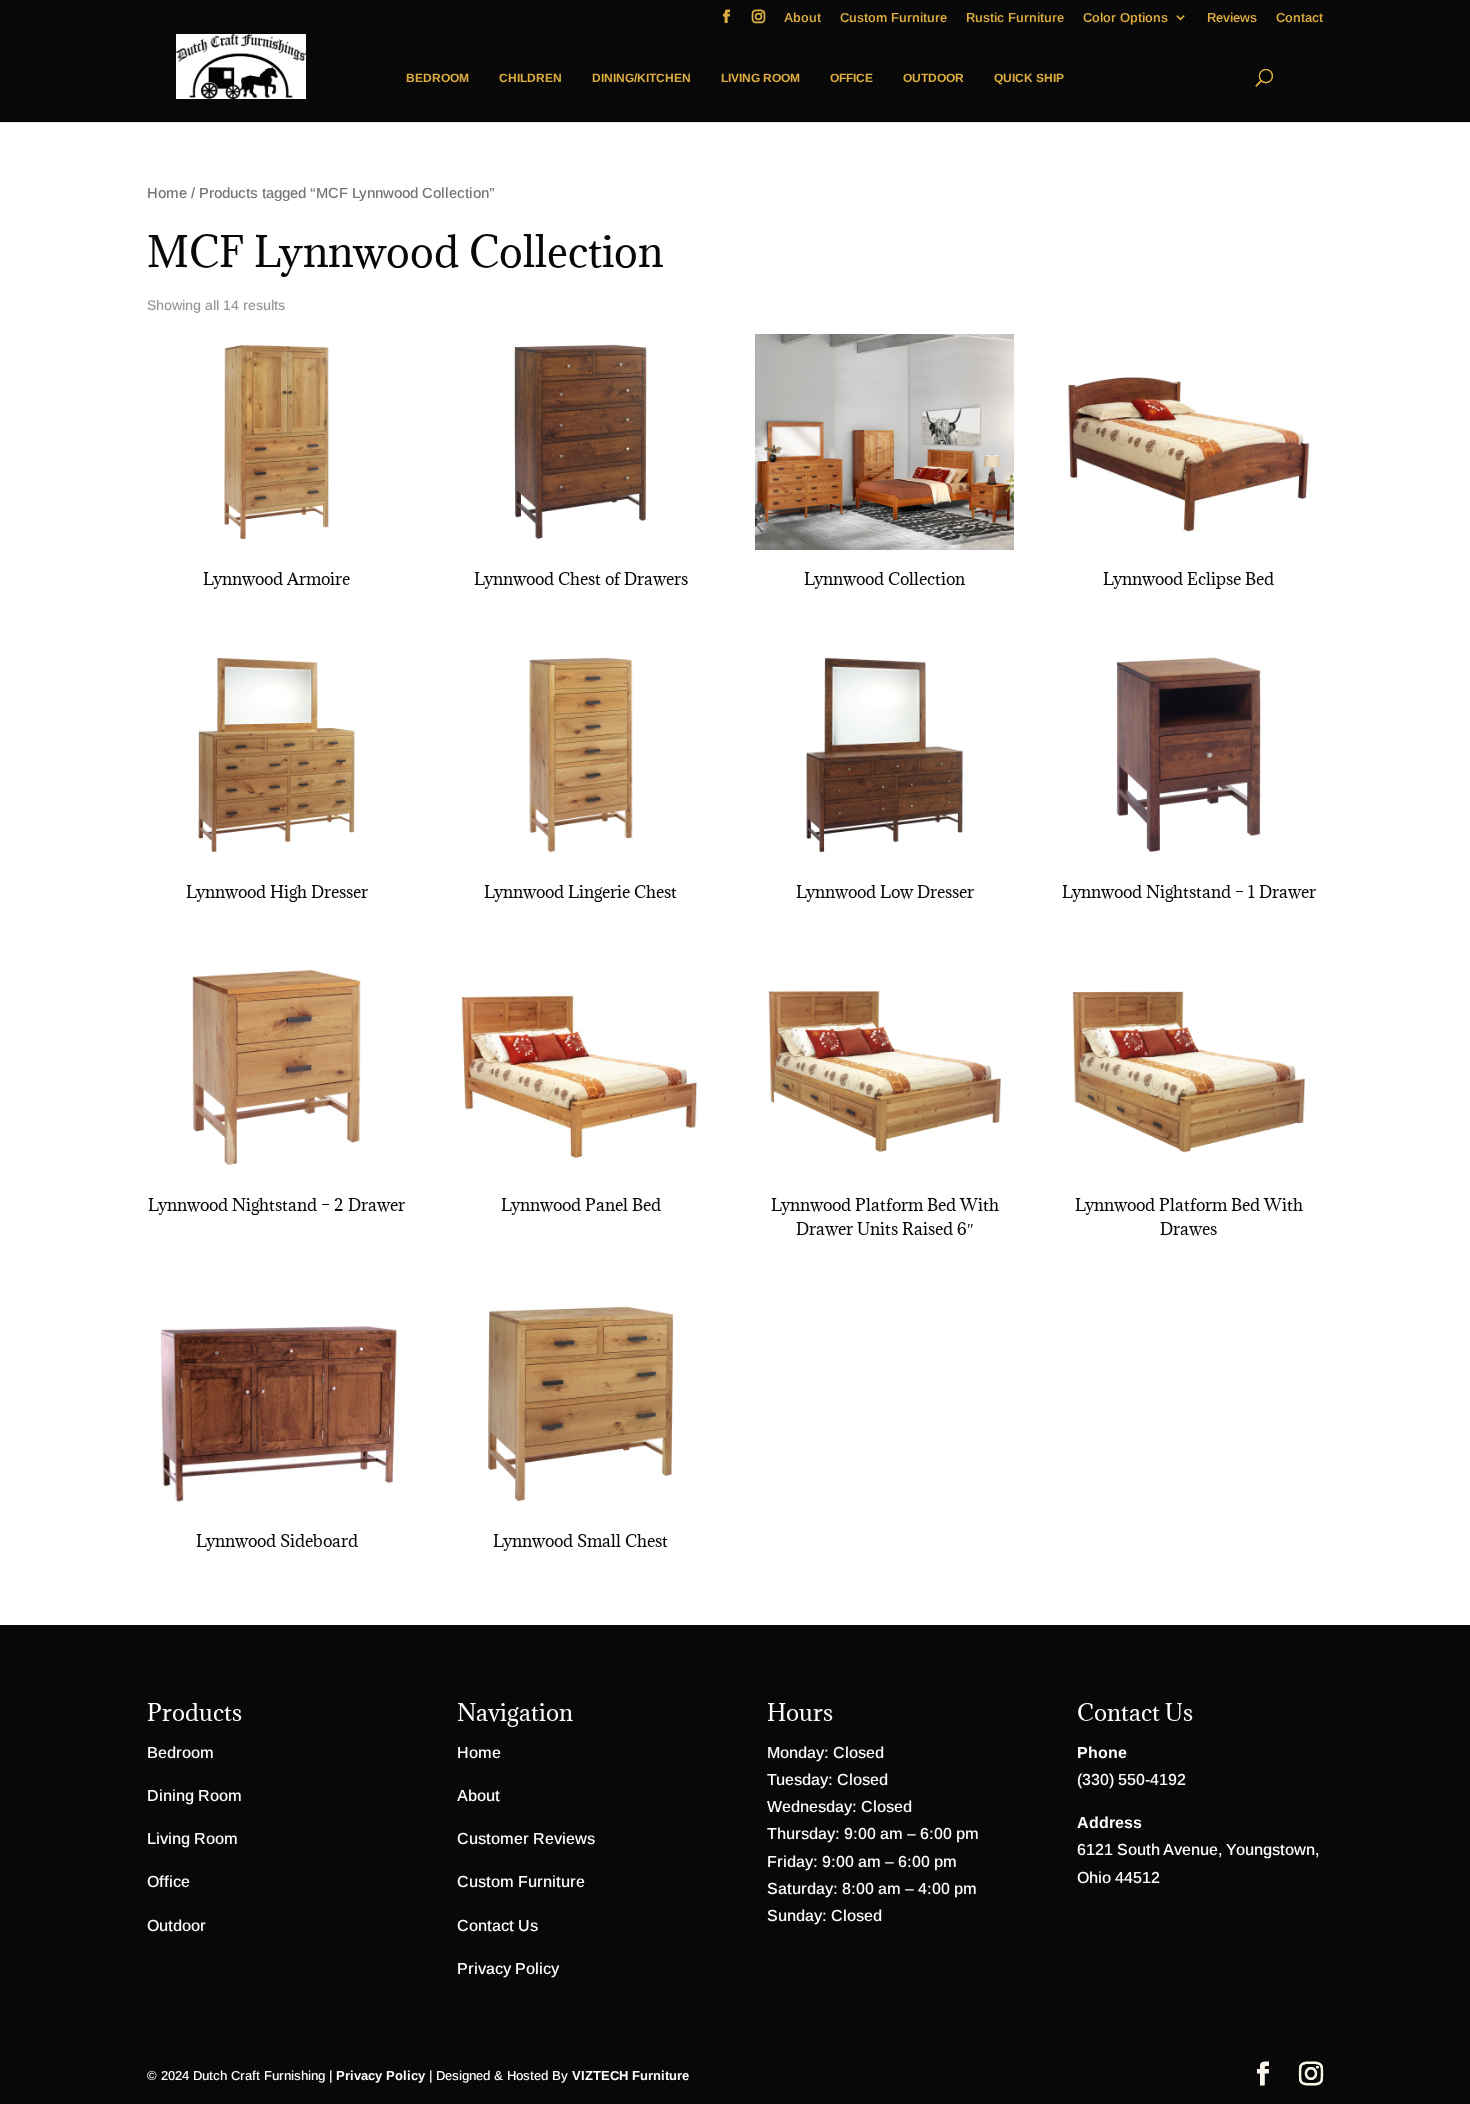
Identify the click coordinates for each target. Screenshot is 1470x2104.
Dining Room (194, 1795)
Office (851, 78)
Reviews (1232, 18)
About (802, 18)
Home (167, 193)
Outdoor (933, 78)
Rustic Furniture (1015, 18)
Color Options (1125, 18)
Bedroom (437, 78)
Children (530, 78)
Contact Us (497, 1925)
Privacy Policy (508, 1968)
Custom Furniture (893, 18)
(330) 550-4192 (1131, 1779)
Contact (1299, 18)
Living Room (760, 78)
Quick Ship (1029, 78)
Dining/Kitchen (641, 78)
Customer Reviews (526, 1838)
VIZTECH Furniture (630, 2075)
